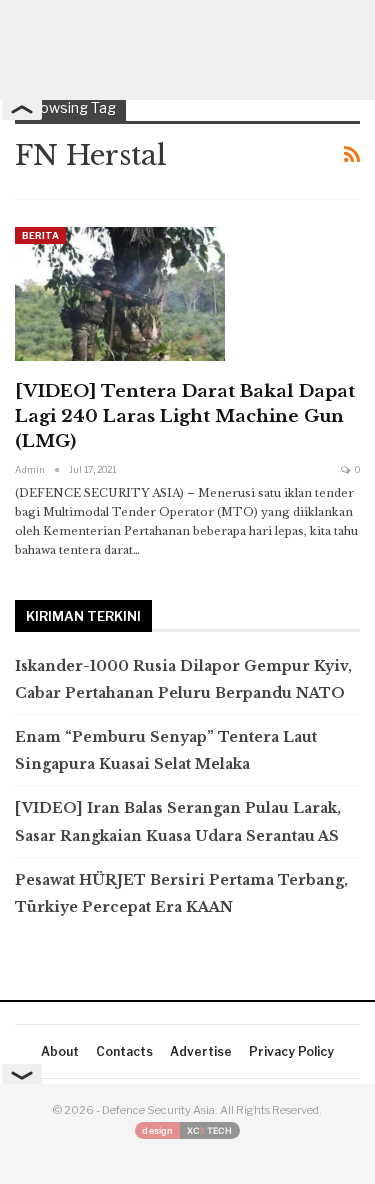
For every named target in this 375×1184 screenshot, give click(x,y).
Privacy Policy (291, 1051)
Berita (40, 235)
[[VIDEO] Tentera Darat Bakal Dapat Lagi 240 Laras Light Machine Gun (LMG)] (120, 294)
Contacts (124, 1051)
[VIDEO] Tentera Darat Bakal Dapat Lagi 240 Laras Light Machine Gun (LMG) (185, 416)
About (60, 1051)
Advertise (201, 1051)
